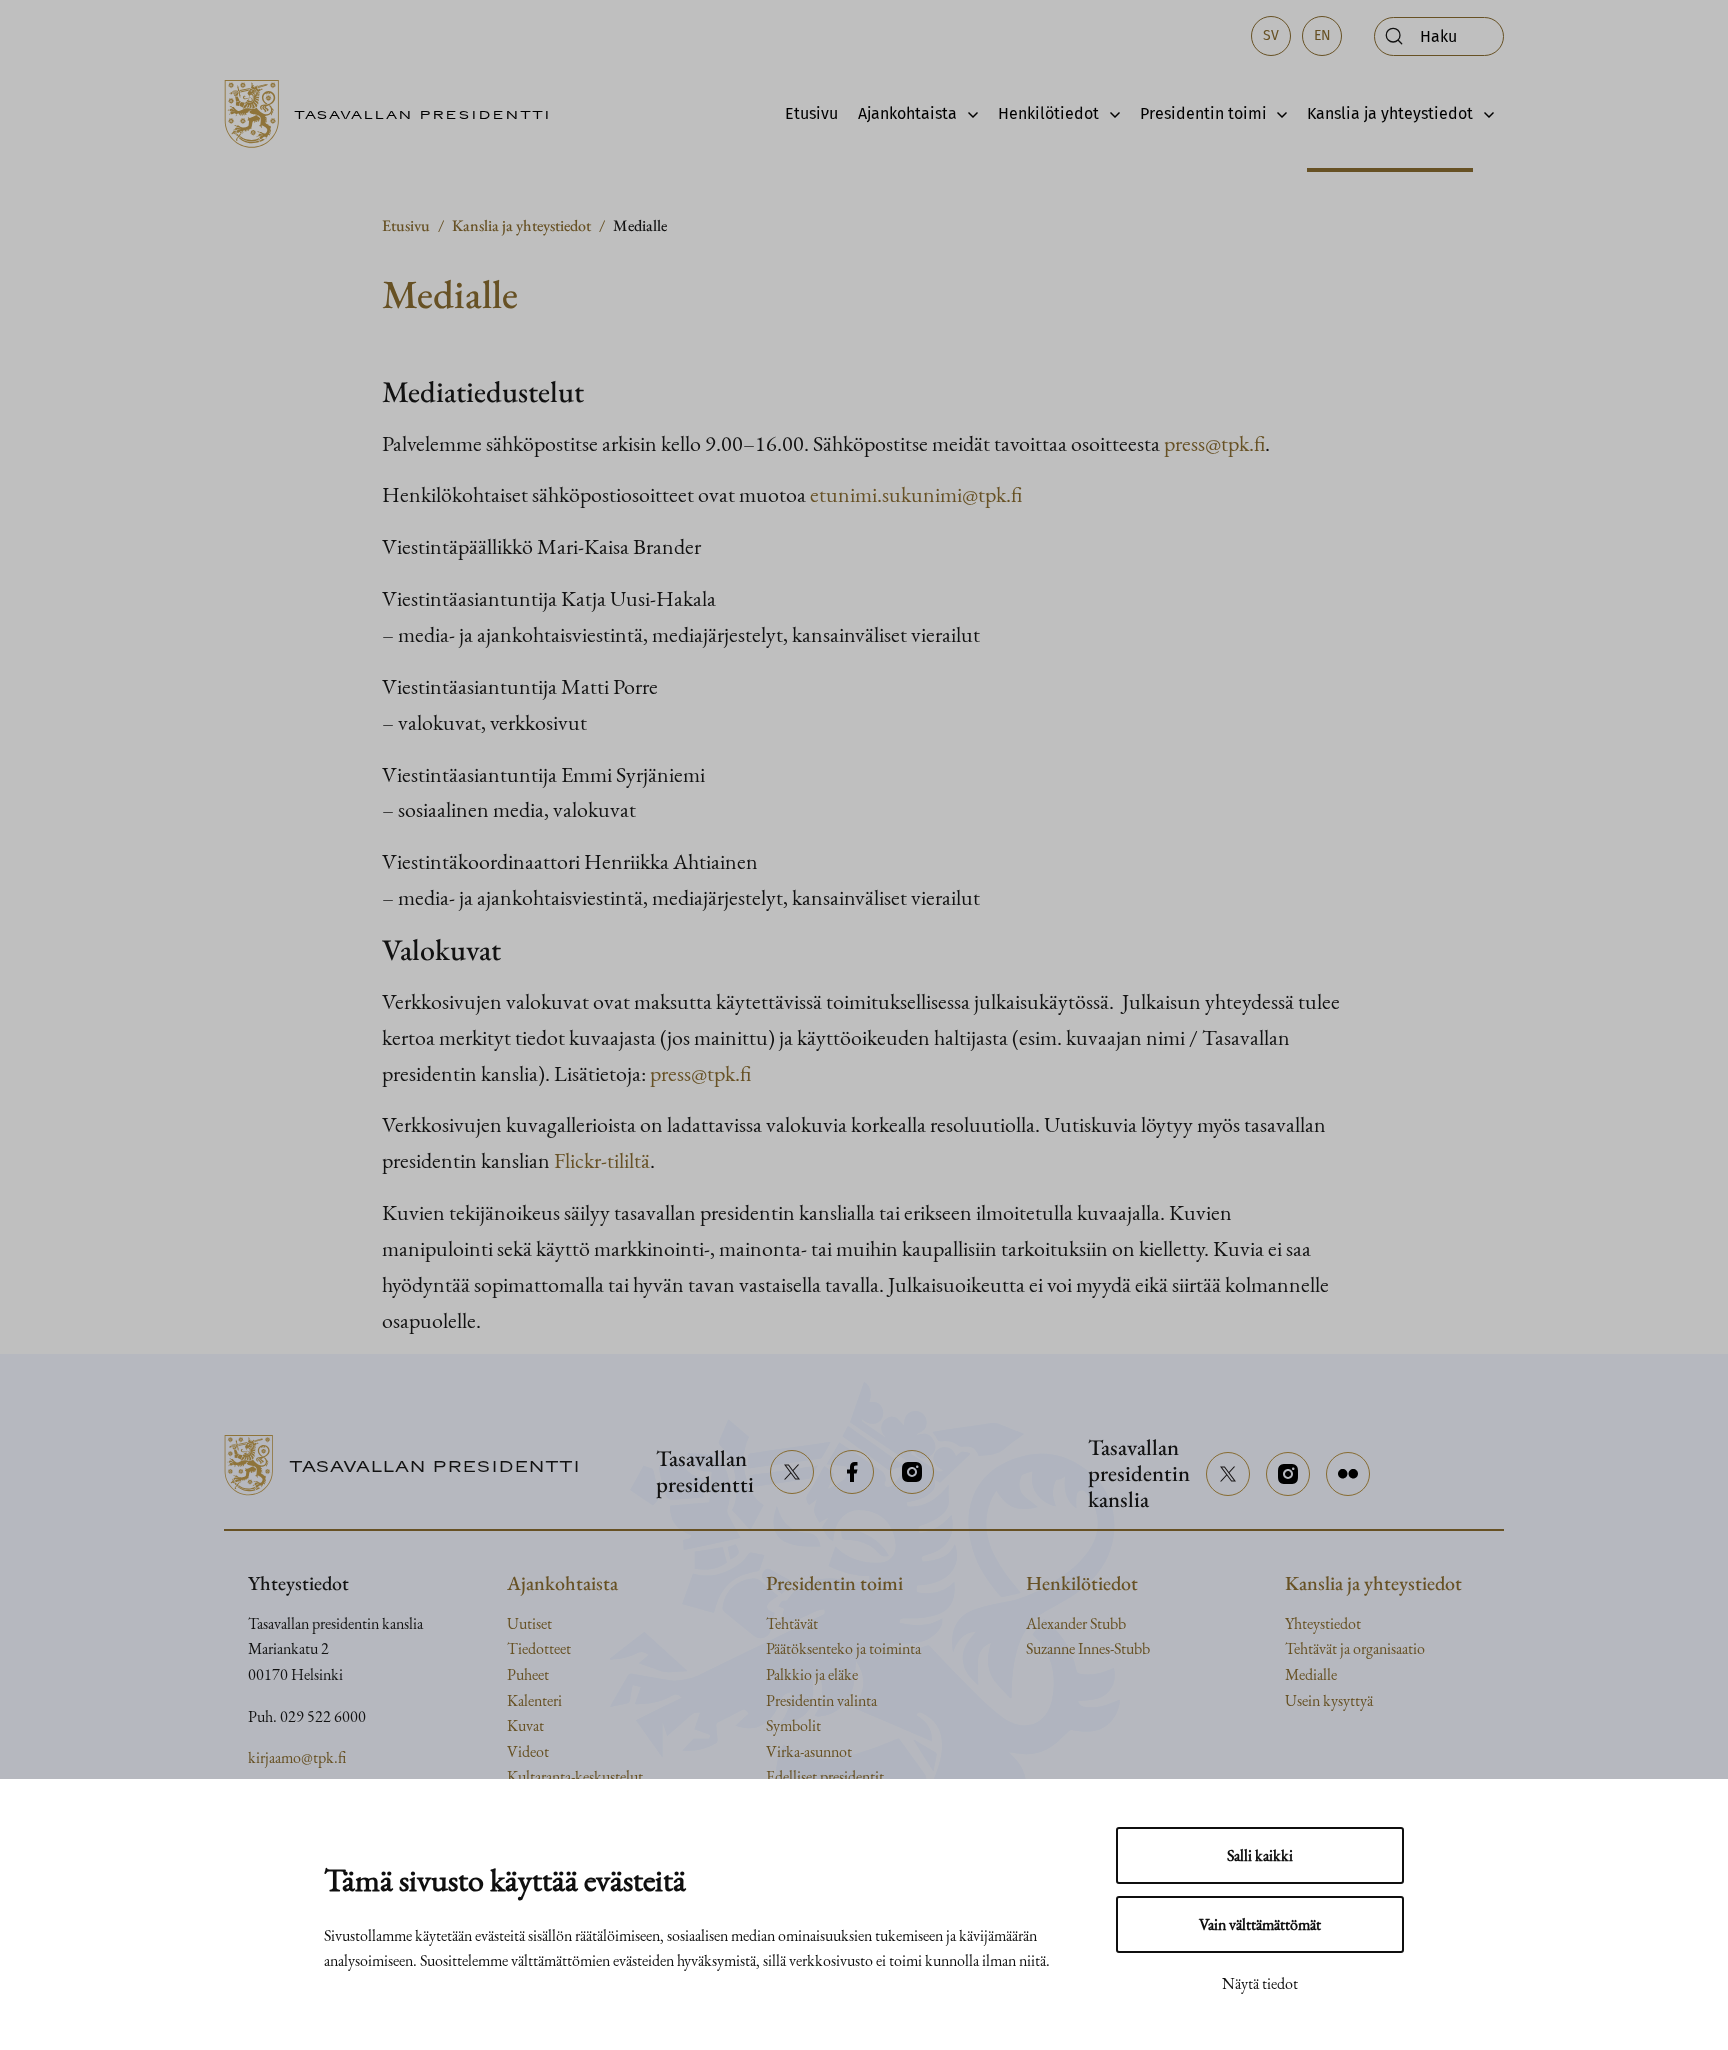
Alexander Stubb (1076, 1623)
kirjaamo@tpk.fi (297, 1757)
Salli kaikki (1260, 1855)
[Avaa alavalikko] (967, 114)
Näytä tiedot (1260, 1983)
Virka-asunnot (809, 1751)
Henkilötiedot (1048, 113)
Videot (528, 1751)
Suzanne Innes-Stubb (1088, 1648)
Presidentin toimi (1203, 113)
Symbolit (793, 1725)
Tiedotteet (539, 1648)
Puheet (528, 1674)
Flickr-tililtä (602, 1160)
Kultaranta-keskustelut (575, 1776)
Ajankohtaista (907, 113)
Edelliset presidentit (825, 1776)
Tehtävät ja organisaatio (1355, 1648)
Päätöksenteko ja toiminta (843, 1648)
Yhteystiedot (1323, 1623)
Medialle (1311, 1674)
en (1322, 35)
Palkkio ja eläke (812, 1674)
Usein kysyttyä (1329, 1700)
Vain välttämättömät (1260, 1924)
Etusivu (811, 113)
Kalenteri (534, 1700)
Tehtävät (792, 1623)
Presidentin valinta (821, 1700)
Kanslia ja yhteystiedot (1390, 113)
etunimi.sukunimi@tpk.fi (916, 494)
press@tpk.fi (1214, 443)
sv (1271, 35)
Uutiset (529, 1623)
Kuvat (525, 1725)
